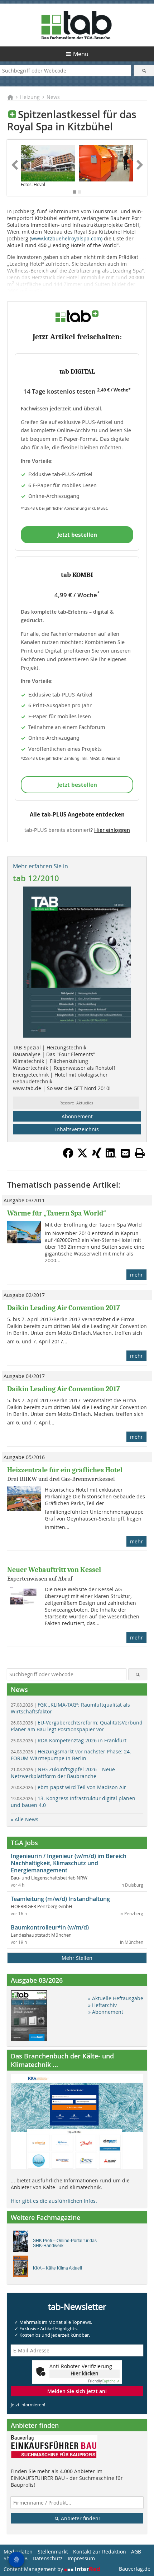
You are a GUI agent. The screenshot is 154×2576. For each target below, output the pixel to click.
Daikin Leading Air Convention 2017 (64, 1308)
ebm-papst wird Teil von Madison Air (68, 1787)
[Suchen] (144, 71)
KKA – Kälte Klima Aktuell (57, 2268)
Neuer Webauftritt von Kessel (54, 1570)
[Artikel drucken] (140, 1153)
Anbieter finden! (80, 2518)
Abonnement (77, 1116)
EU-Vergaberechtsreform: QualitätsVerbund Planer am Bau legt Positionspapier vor (77, 1726)
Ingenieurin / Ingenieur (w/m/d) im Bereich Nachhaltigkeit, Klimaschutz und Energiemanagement (69, 1863)
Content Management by (34, 2569)
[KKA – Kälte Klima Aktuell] (23, 2268)
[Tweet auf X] (82, 1156)
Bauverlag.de (135, 2569)
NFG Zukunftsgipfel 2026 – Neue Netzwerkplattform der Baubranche (63, 1773)
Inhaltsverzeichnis (77, 1129)
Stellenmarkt (53, 2552)
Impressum (81, 2558)
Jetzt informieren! (28, 2405)
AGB (136, 2552)
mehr (136, 1275)
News (53, 97)
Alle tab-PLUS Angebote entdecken (77, 814)
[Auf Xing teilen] (97, 1156)
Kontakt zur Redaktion (100, 2552)
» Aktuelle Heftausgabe (116, 1998)
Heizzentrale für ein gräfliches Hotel (65, 1470)
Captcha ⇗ (104, 2381)
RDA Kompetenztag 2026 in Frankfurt (69, 1740)
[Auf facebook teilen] (68, 1156)
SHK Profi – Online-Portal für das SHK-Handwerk (65, 2243)
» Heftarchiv (102, 2005)
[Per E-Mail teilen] (125, 1153)
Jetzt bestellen (77, 535)
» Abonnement (106, 2012)
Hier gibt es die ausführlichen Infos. (54, 2201)
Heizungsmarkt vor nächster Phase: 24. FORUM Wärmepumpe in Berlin (71, 1755)
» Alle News (25, 1819)
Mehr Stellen (77, 1958)
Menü (81, 54)
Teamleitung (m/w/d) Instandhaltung (60, 1899)
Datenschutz (48, 2558)
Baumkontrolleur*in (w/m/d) (50, 1927)
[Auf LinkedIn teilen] (111, 1156)
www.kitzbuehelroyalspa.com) (67, 238)
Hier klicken (85, 2373)
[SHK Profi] (23, 2243)
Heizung (30, 97)
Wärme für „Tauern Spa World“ (57, 1213)
